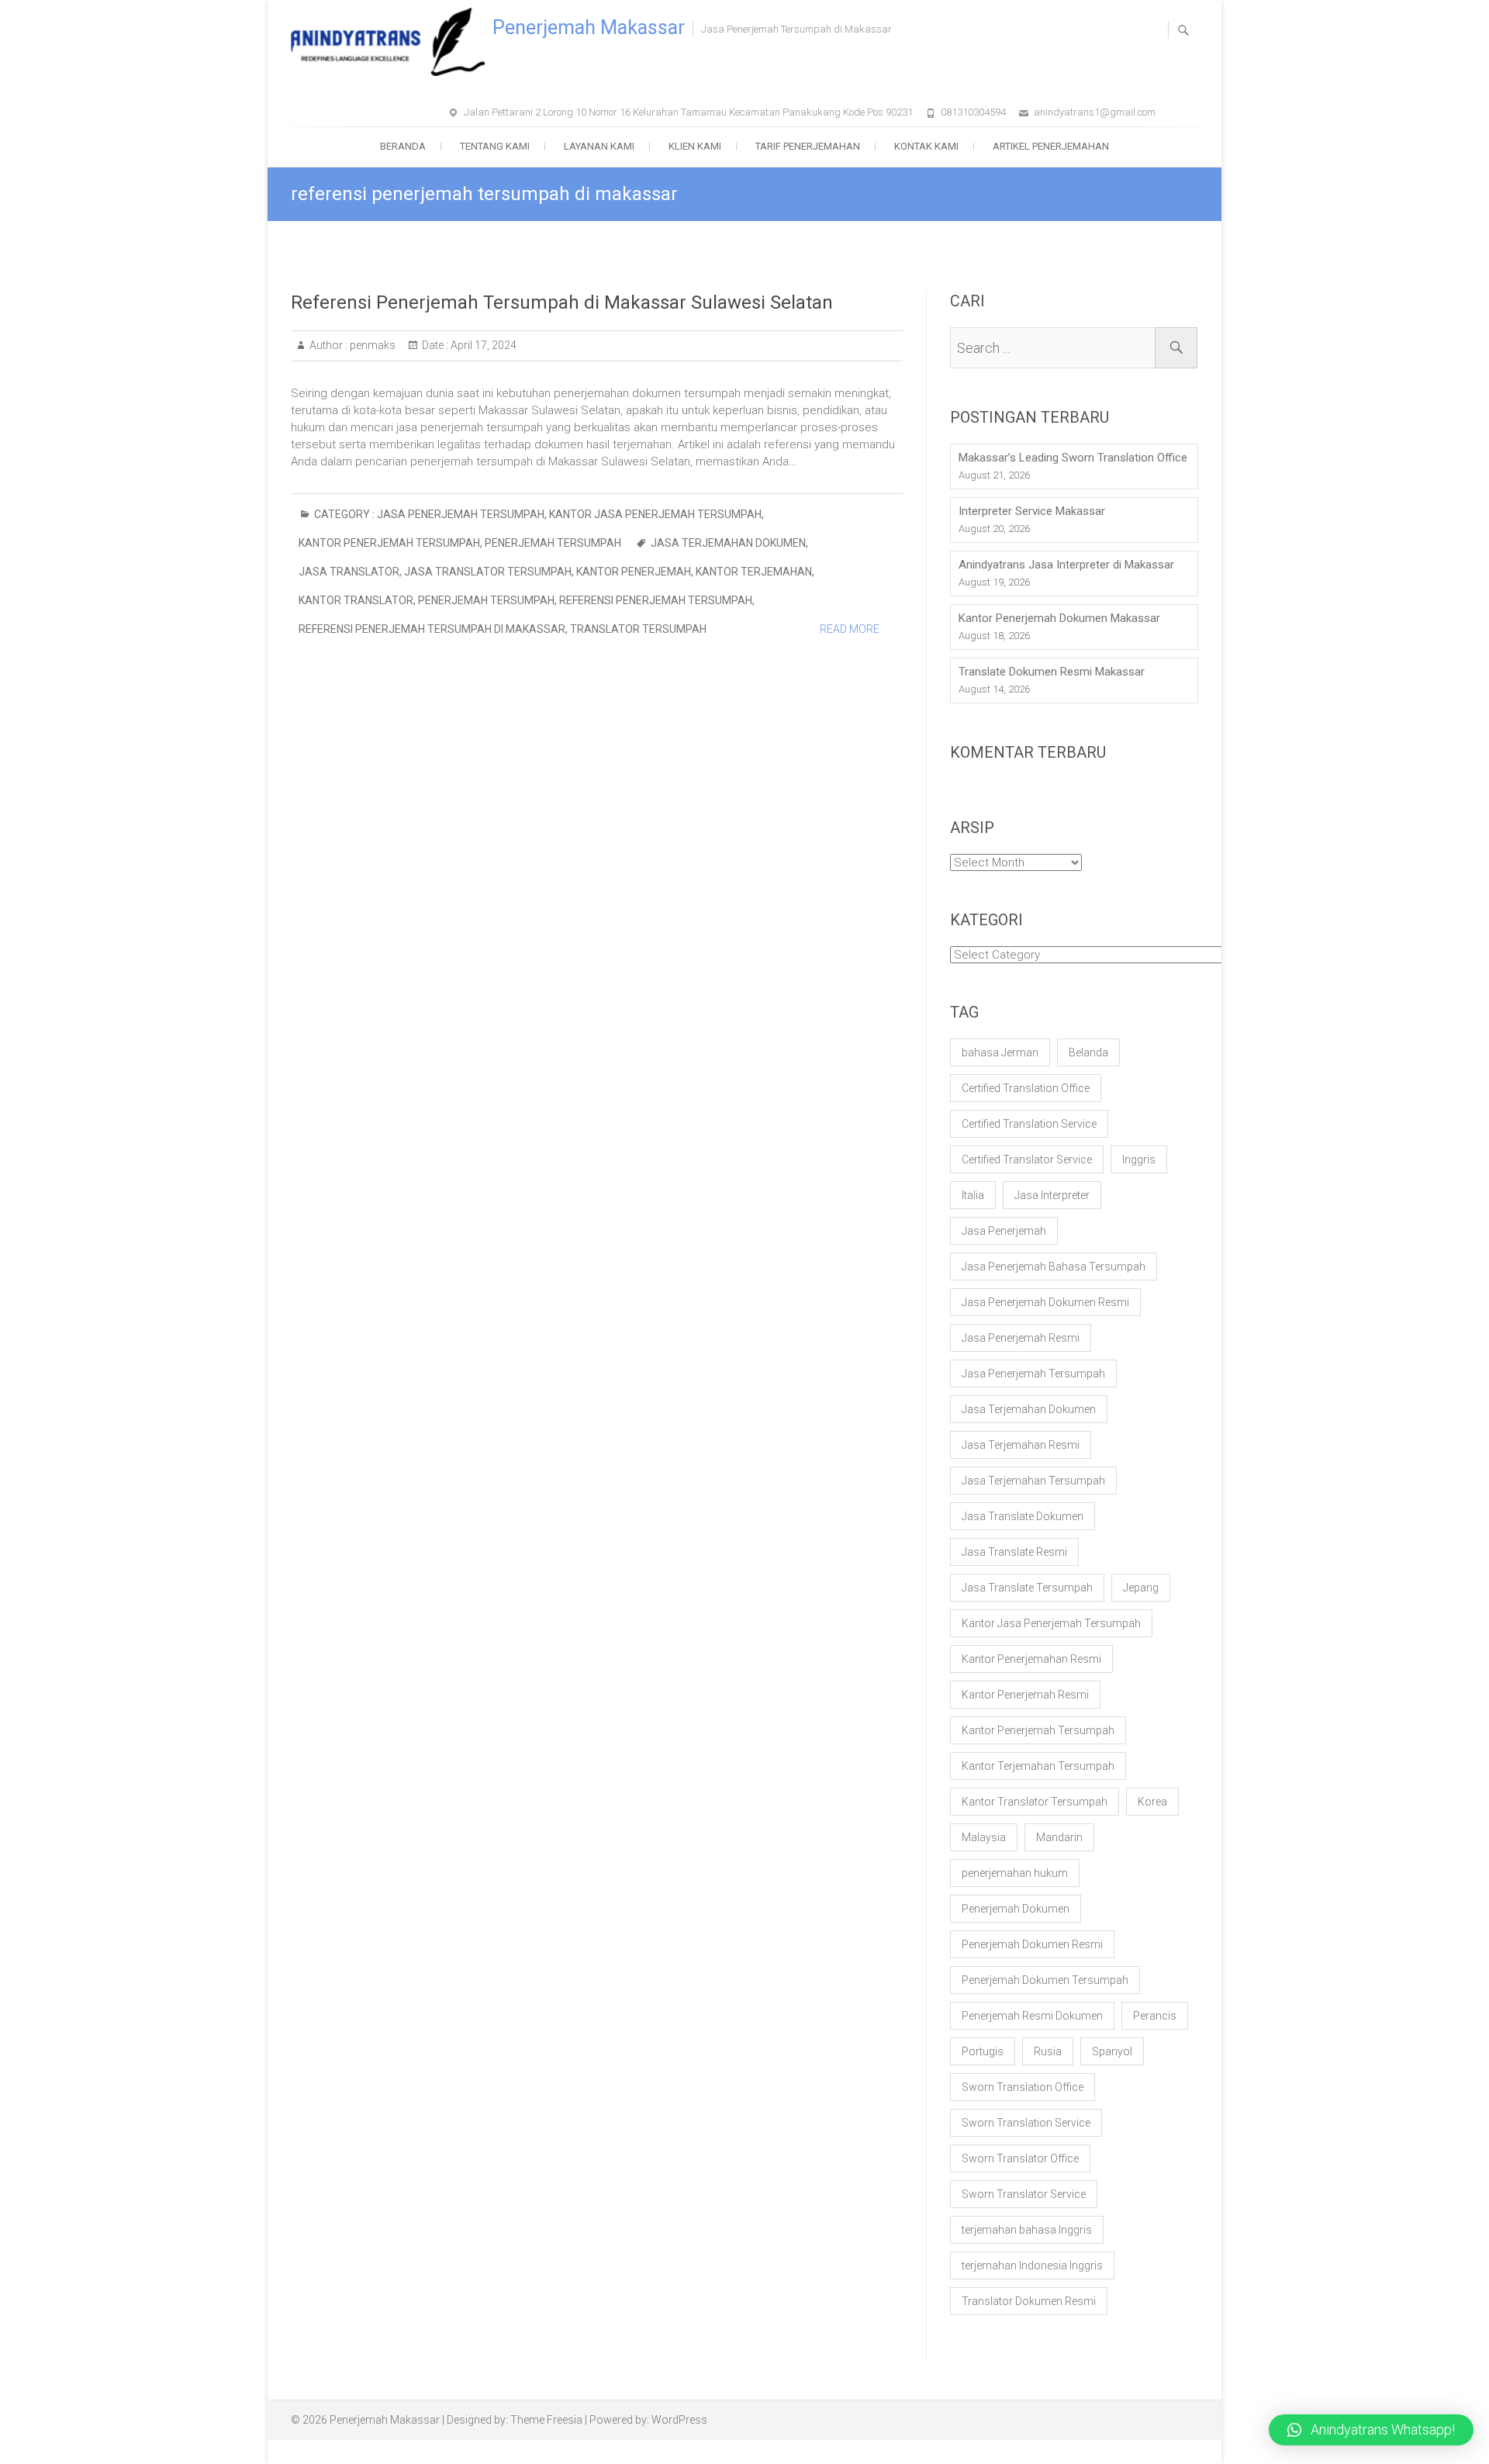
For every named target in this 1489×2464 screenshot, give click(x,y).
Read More (850, 629)
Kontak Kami (926, 146)
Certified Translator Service (1027, 1159)
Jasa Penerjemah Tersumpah (461, 514)
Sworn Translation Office (1023, 2087)
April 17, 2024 (482, 345)
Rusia (1048, 2051)
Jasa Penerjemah (1004, 1231)
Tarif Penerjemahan (808, 146)
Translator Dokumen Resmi (1029, 2301)
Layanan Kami (599, 146)
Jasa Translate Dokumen (1023, 1516)
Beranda (403, 146)
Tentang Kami (495, 146)
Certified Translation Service (1029, 1124)
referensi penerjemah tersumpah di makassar (432, 629)
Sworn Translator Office (1020, 2158)
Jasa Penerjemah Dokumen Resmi (1045, 1302)
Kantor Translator (356, 600)
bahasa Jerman (1000, 1052)
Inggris (1139, 1159)
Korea (1152, 1802)
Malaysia (984, 1837)
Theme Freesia (546, 2420)
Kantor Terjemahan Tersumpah (1038, 1766)
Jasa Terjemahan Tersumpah (1033, 1481)
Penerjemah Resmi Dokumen (1032, 2016)
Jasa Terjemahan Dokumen (728, 543)
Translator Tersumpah (638, 629)
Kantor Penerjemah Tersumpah (389, 543)
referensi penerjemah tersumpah (656, 600)
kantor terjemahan (754, 572)
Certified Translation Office (1026, 1088)
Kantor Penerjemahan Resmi (1031, 1659)
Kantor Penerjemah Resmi (1025, 1695)
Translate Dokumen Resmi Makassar (1052, 672)
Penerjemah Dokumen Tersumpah (1045, 1980)
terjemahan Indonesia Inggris (1032, 2265)
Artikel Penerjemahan (1051, 146)
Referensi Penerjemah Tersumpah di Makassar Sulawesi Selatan (562, 302)
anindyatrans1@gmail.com (1095, 112)
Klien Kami (695, 146)
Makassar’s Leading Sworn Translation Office (1073, 458)
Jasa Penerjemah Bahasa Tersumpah (1054, 1267)
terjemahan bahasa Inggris (1027, 2230)
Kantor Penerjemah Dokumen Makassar (1059, 618)
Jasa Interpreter (1052, 1195)
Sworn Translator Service (1024, 2194)
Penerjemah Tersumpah (553, 543)
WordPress (679, 2420)
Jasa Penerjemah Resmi (1021, 1338)
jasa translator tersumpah (488, 572)
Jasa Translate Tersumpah (1027, 1588)
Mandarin (1059, 1837)
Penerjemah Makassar (589, 28)
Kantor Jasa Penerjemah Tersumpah (655, 514)
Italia (973, 1195)
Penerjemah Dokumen (1016, 1909)
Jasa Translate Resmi (1014, 1552)
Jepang (1141, 1588)
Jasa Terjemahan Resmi (1021, 1445)
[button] (1371, 2430)
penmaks (371, 345)
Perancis (1155, 2016)
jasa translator (349, 572)
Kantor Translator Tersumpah (1035, 1802)
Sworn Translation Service (1026, 2123)
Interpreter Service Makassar (1032, 511)
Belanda (1088, 1052)
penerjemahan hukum (1015, 1873)
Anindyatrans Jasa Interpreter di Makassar (1066, 565)
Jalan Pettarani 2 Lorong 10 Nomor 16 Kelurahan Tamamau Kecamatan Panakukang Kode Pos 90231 (688, 112)
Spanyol (1112, 2051)
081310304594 (973, 112)
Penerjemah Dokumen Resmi (1032, 1944)
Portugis (983, 2051)
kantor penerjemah (634, 572)
